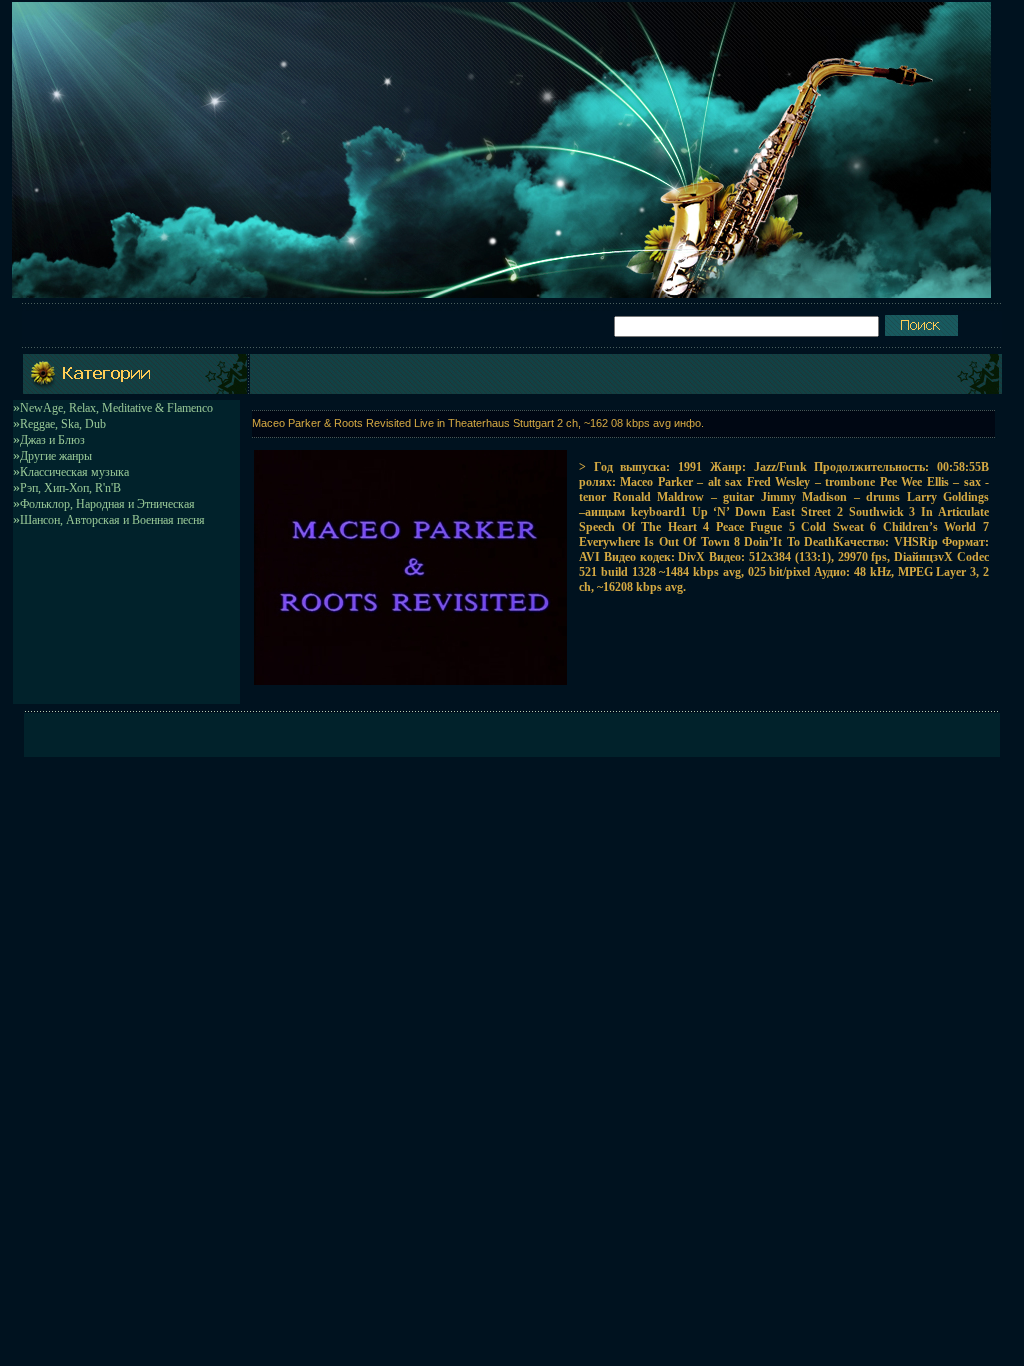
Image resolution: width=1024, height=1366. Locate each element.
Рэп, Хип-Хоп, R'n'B (70, 488)
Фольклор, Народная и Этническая (107, 504)
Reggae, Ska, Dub (63, 424)
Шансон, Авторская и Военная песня (112, 520)
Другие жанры (56, 456)
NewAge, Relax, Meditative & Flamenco (116, 408)
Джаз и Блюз (52, 440)
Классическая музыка (74, 472)
